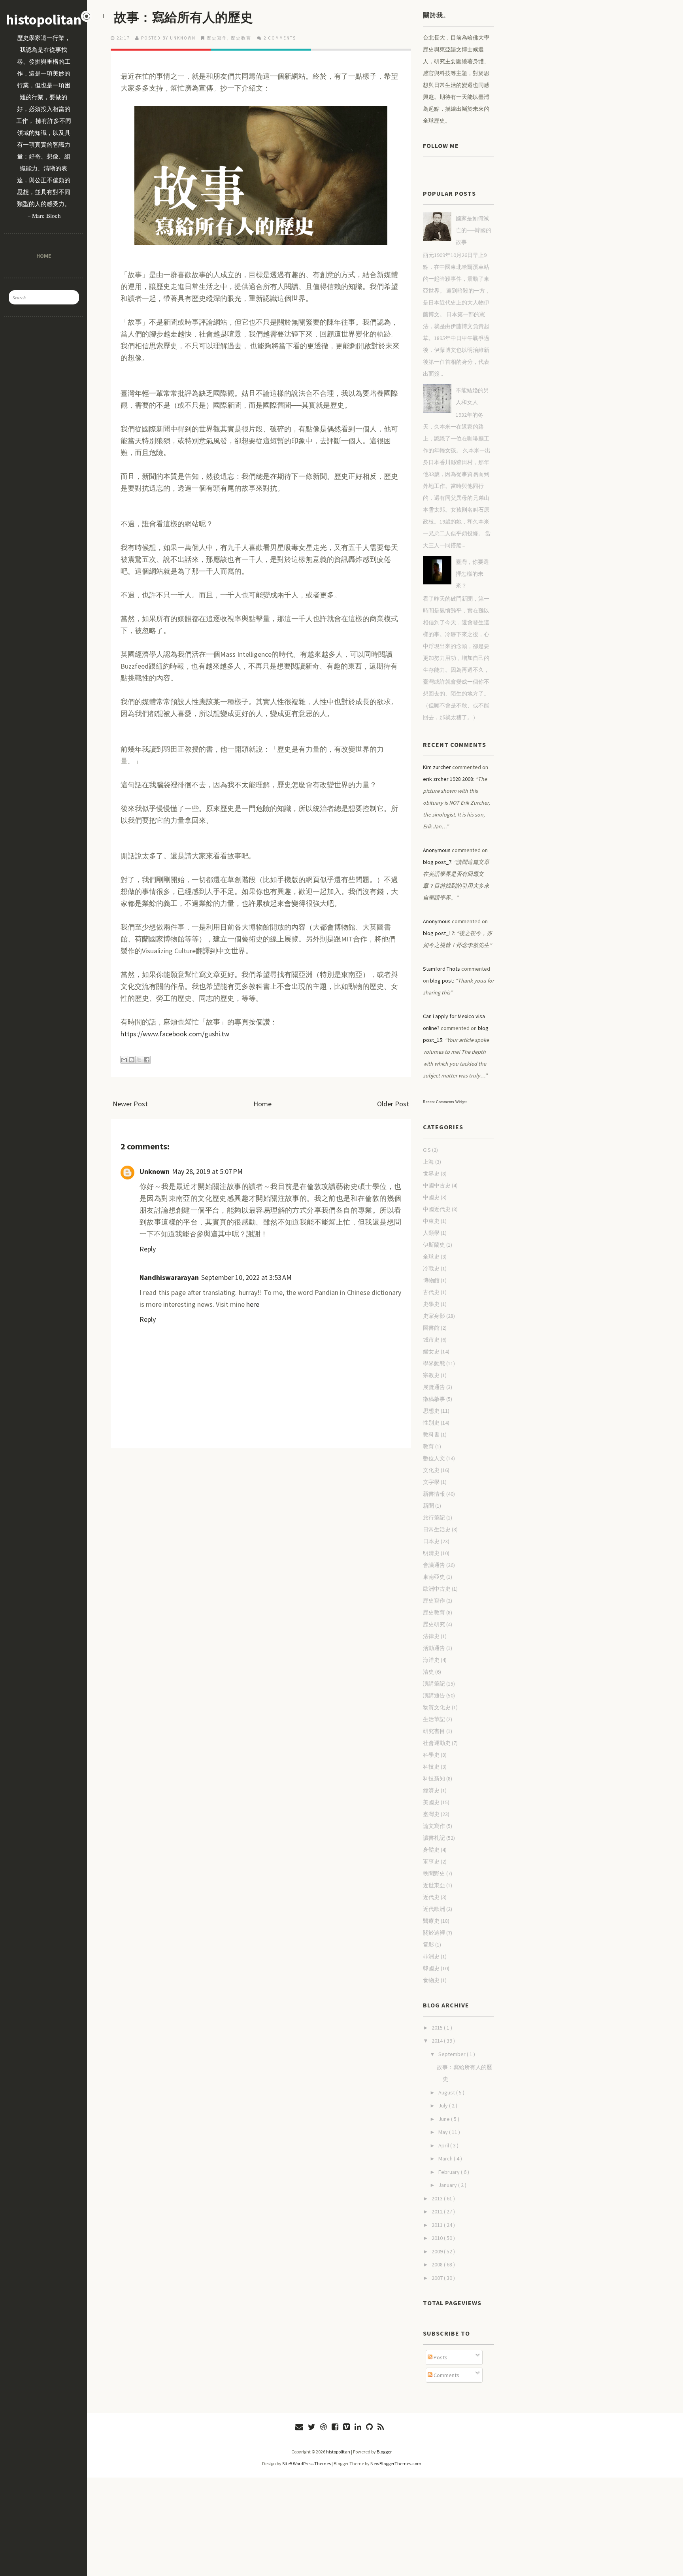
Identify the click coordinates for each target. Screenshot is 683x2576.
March (446, 2158)
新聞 (428, 1506)
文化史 (431, 1470)
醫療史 (431, 1921)
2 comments (280, 38)
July (444, 2105)
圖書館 (431, 1328)
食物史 (431, 1980)
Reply (148, 1249)
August (447, 2092)
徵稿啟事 (434, 1399)
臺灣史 (431, 1814)
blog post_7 (437, 862)
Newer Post (130, 1104)
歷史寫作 (217, 38)
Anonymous (437, 850)
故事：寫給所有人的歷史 (183, 17)
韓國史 (431, 1968)
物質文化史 (437, 1707)
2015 (438, 2028)
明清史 (431, 1553)
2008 (438, 2264)
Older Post (393, 1104)
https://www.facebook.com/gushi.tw (175, 1034)
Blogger (384, 2452)
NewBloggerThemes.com (396, 2464)
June (445, 2119)
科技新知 (434, 1778)
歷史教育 (241, 38)
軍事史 (431, 1862)
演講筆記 (434, 1684)
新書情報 (434, 1494)
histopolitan (44, 20)
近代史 (431, 1897)
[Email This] (124, 1060)
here (253, 1304)
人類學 (431, 1233)
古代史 (431, 1292)
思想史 (431, 1411)
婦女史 (431, 1351)
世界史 (431, 1174)
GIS (427, 1150)
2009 (438, 2251)
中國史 (431, 1197)
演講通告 (434, 1695)
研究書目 (434, 1731)
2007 (438, 2278)
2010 (438, 2238)
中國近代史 (437, 1209)
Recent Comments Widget (445, 1102)
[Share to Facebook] (147, 1060)
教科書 (431, 1434)
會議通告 (434, 1565)
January (448, 2185)
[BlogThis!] (132, 1060)
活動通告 (434, 1648)
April (444, 2145)
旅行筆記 (434, 1518)
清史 (428, 1672)
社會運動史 (437, 1743)
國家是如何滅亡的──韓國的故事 (474, 230)
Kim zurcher (437, 767)
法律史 (431, 1636)
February (450, 2172)
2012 (438, 2211)
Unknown (155, 1171)
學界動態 (434, 1363)
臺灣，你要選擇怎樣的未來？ (472, 574)
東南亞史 (434, 1577)
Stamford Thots (441, 969)
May (444, 2132)
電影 (428, 1945)
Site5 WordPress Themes (307, 2464)
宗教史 (431, 1375)
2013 (438, 2198)
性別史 (431, 1423)
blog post (441, 981)
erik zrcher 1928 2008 (448, 779)
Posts (440, 2357)
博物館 (431, 1280)
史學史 (431, 1304)
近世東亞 (434, 1885)
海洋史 (431, 1660)
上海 (428, 1162)
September (453, 2054)
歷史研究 (434, 1624)
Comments (446, 2375)
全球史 (431, 1257)
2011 (438, 2225)
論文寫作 (434, 1826)
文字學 (431, 1482)
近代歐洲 (434, 1909)
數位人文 (434, 1458)
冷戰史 (431, 1268)
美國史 (431, 1802)
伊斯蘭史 (434, 1245)
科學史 (431, 1755)
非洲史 (431, 1956)
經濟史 (431, 1790)
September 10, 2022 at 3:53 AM (246, 1277)
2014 (438, 2041)
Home (43, 256)
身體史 (431, 1850)
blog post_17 (439, 933)
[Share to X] (139, 1060)
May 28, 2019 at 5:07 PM (207, 1171)
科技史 (431, 1767)
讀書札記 (434, 1838)
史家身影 (434, 1316)
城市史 (431, 1340)
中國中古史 (437, 1185)
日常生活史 (437, 1529)
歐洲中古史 (437, 1589)
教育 (428, 1446)
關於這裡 (434, 1933)
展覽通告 (434, 1387)
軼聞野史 (434, 1873)
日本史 (431, 1541)
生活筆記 (434, 1719)
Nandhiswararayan (169, 1277)
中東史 (431, 1221)
